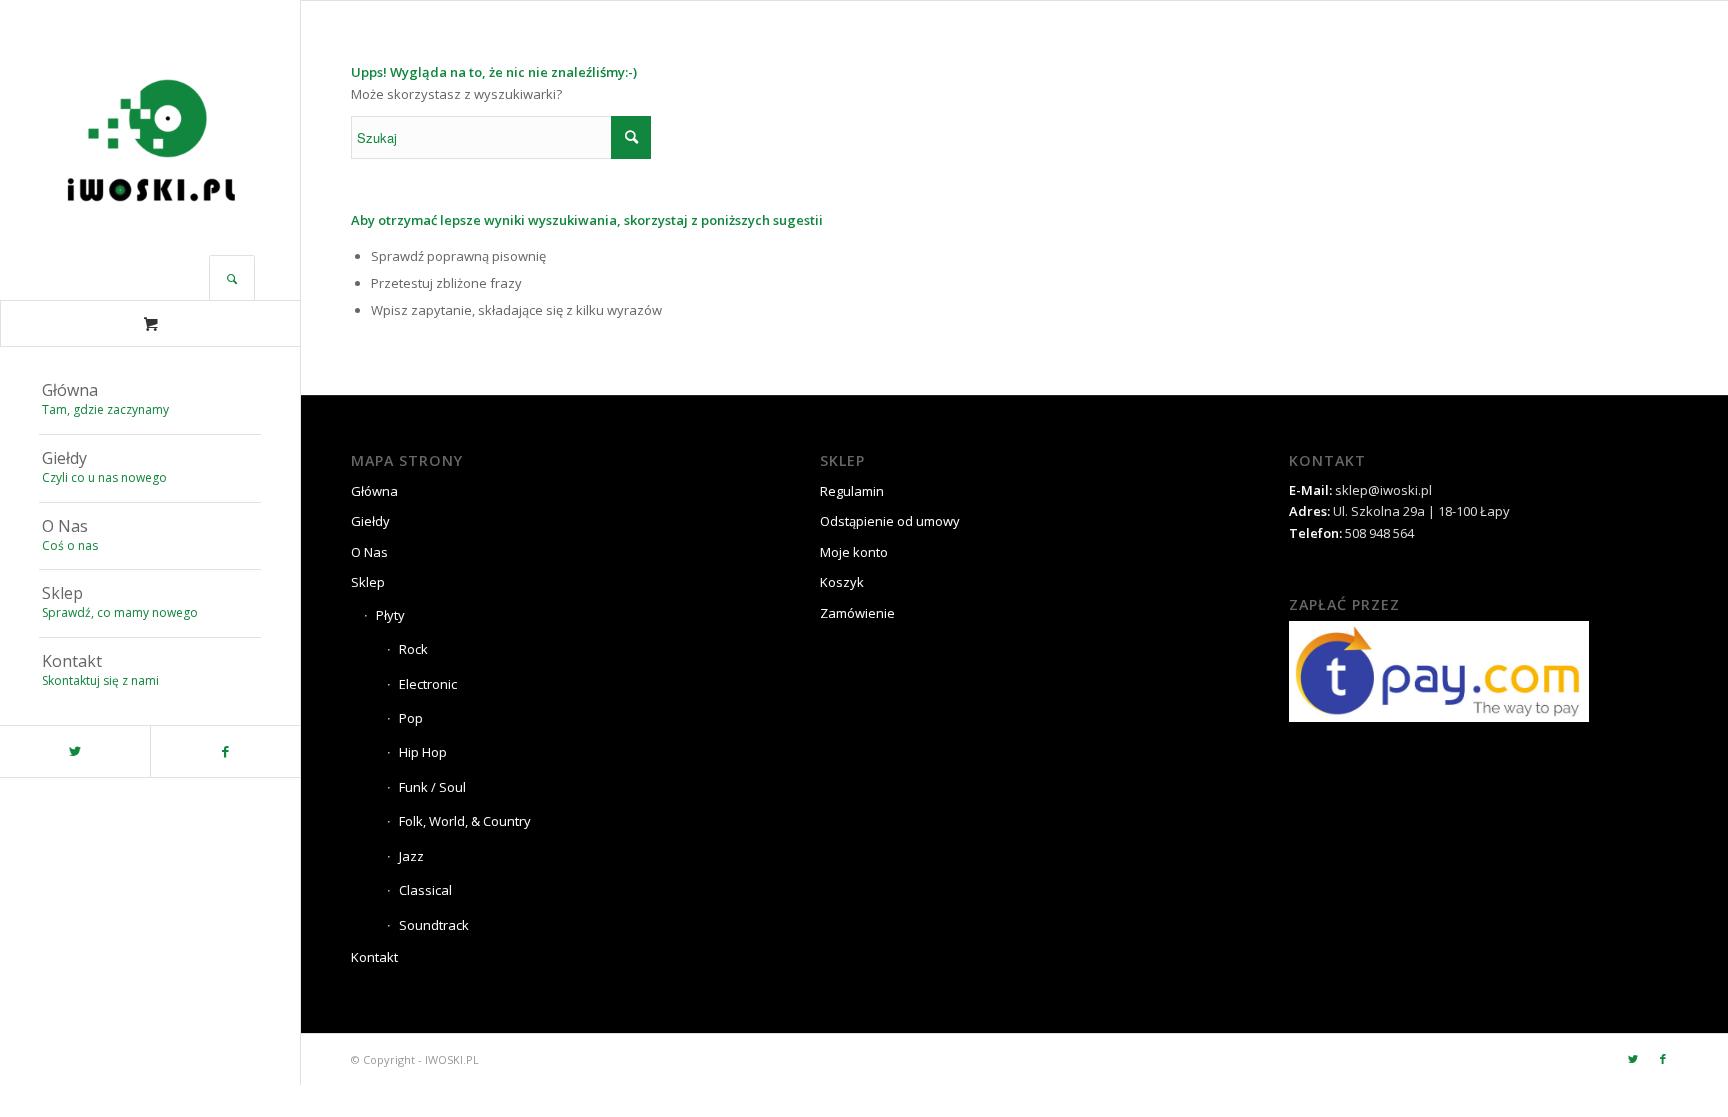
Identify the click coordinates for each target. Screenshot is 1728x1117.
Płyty (390, 615)
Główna (374, 491)
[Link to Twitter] (75, 751)
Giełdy (370, 521)
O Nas (369, 552)
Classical (425, 890)
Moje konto (854, 552)
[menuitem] (150, 401)
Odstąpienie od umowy (890, 521)
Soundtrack (434, 925)
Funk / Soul (432, 787)
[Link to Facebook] (225, 751)
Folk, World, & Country (465, 821)
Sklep (368, 582)
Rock (413, 649)
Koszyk (842, 582)
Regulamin (852, 491)
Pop (411, 718)
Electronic (428, 684)
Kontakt (374, 957)
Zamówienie (857, 613)
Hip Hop (423, 752)
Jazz (411, 856)
